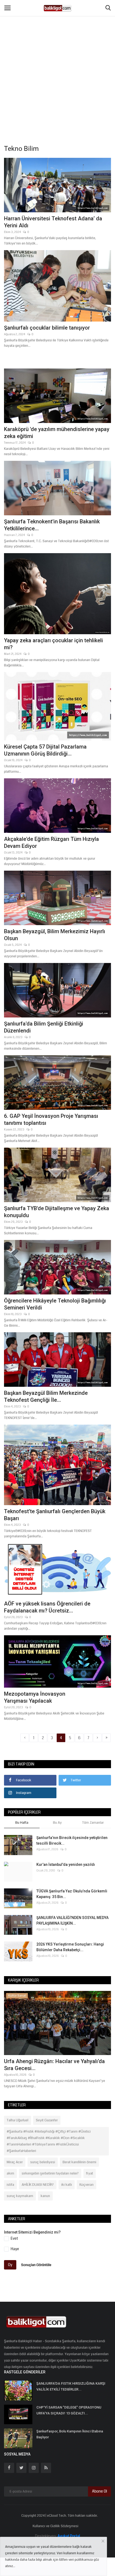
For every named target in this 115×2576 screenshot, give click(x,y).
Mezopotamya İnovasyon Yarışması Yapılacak (35, 1697)
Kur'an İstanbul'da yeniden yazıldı (66, 1865)
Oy (10, 2265)
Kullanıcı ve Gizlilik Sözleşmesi (55, 2526)
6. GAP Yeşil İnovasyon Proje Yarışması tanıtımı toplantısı (51, 1119)
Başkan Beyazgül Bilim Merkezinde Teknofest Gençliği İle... (46, 1396)
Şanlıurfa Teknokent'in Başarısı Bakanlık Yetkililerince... (52, 525)
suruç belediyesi (43, 2162)
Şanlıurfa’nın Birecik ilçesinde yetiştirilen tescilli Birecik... (72, 1840)
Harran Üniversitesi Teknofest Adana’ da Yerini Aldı (53, 222)
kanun (45, 2196)
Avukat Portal (69, 2536)
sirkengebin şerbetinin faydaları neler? (50, 2173)
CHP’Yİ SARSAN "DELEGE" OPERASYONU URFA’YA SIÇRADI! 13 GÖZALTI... (69, 2410)
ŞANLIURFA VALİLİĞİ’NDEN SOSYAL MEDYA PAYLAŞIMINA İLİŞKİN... (72, 1920)
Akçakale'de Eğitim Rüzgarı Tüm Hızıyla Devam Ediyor (51, 842)
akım (10, 2173)
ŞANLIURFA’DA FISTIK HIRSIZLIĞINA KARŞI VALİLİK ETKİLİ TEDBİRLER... (71, 2386)
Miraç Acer (15, 2162)
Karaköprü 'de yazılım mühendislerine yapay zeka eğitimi (57, 433)
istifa (10, 2185)
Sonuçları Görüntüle (36, 2265)
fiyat (90, 2173)
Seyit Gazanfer (47, 2120)
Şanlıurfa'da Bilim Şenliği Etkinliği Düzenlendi (44, 1027)
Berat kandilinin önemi (79, 2162)
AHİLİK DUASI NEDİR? (38, 2185)
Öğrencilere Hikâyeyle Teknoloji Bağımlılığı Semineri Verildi (55, 1304)
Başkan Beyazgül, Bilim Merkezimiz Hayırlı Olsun (55, 935)
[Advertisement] (57, 60)
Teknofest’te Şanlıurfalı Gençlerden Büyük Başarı (55, 1515)
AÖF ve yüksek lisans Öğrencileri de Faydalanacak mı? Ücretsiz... (47, 1607)
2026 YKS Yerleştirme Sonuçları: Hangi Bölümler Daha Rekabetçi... (70, 1947)
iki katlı (67, 2185)
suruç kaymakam (20, 2196)
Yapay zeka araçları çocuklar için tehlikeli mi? (53, 644)
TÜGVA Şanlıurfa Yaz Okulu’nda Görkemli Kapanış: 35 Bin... (72, 1894)
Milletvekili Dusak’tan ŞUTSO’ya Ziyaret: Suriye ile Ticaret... (52, 2065)
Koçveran (87, 2185)
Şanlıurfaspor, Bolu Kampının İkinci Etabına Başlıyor (70, 2434)
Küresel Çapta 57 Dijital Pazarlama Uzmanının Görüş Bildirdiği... (45, 750)
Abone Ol (99, 2491)
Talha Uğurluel (18, 2120)
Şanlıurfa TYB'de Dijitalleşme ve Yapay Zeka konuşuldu (57, 1212)
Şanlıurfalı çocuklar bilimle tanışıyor (47, 328)
